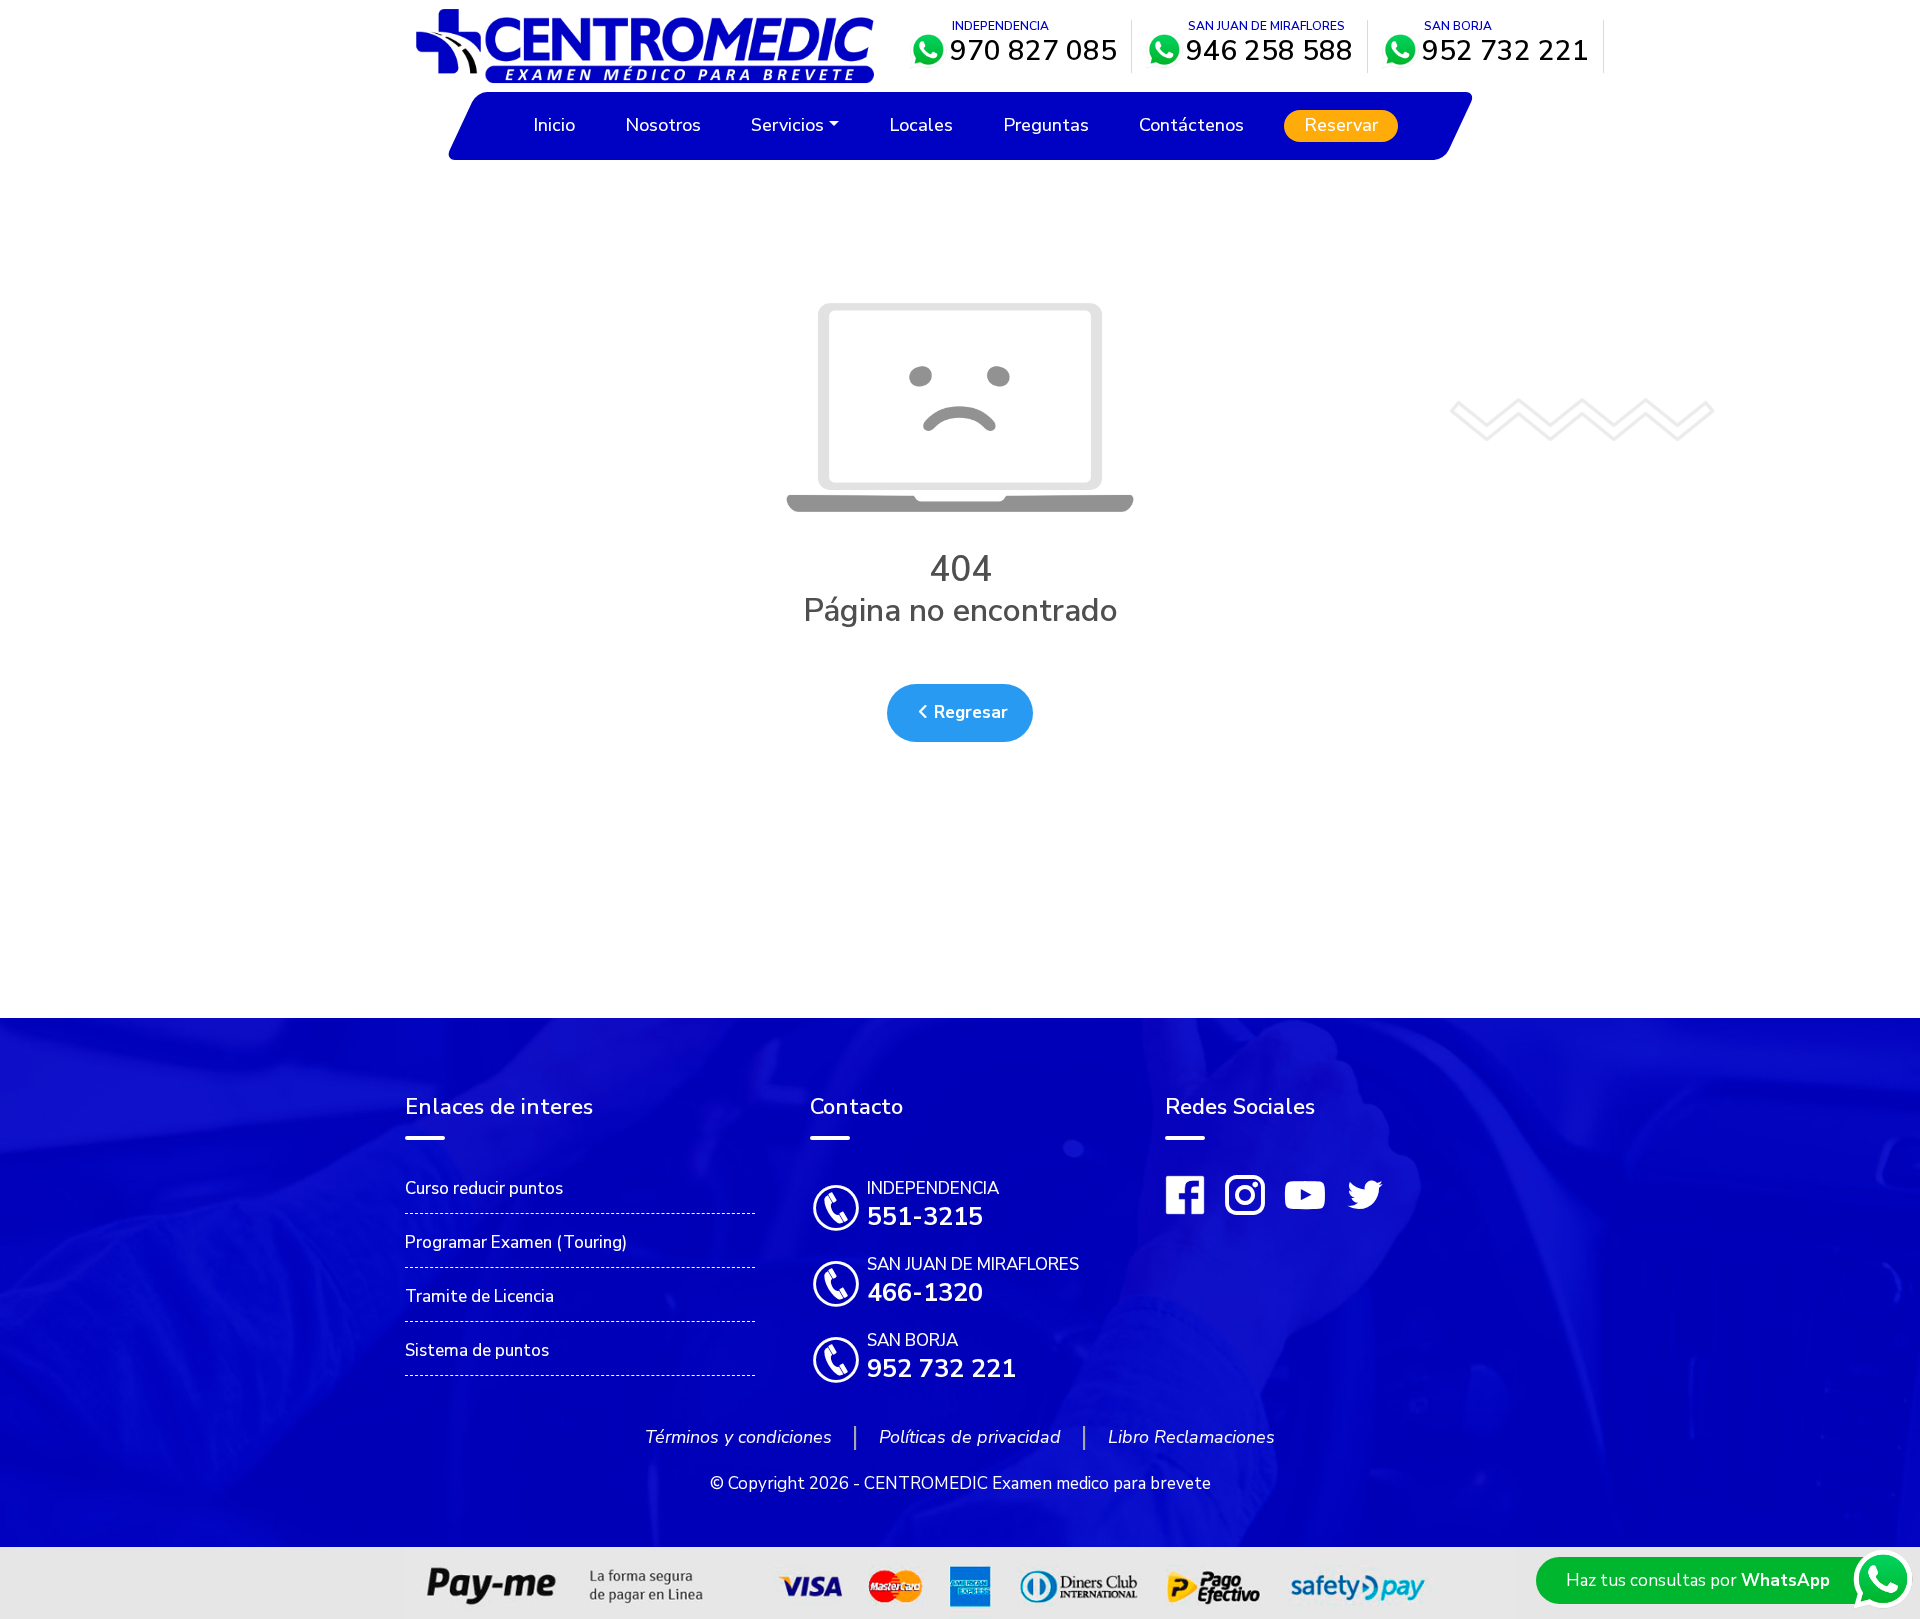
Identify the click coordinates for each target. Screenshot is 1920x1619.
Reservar (1340, 125)
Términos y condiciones (738, 1437)
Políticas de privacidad (970, 1437)
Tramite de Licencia (479, 1296)
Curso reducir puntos (484, 1188)
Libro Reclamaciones (1191, 1437)
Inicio (554, 125)
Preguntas (1045, 125)
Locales (920, 125)
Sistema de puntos (477, 1350)
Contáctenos (1190, 125)
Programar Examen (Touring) (516, 1242)
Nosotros (663, 125)
